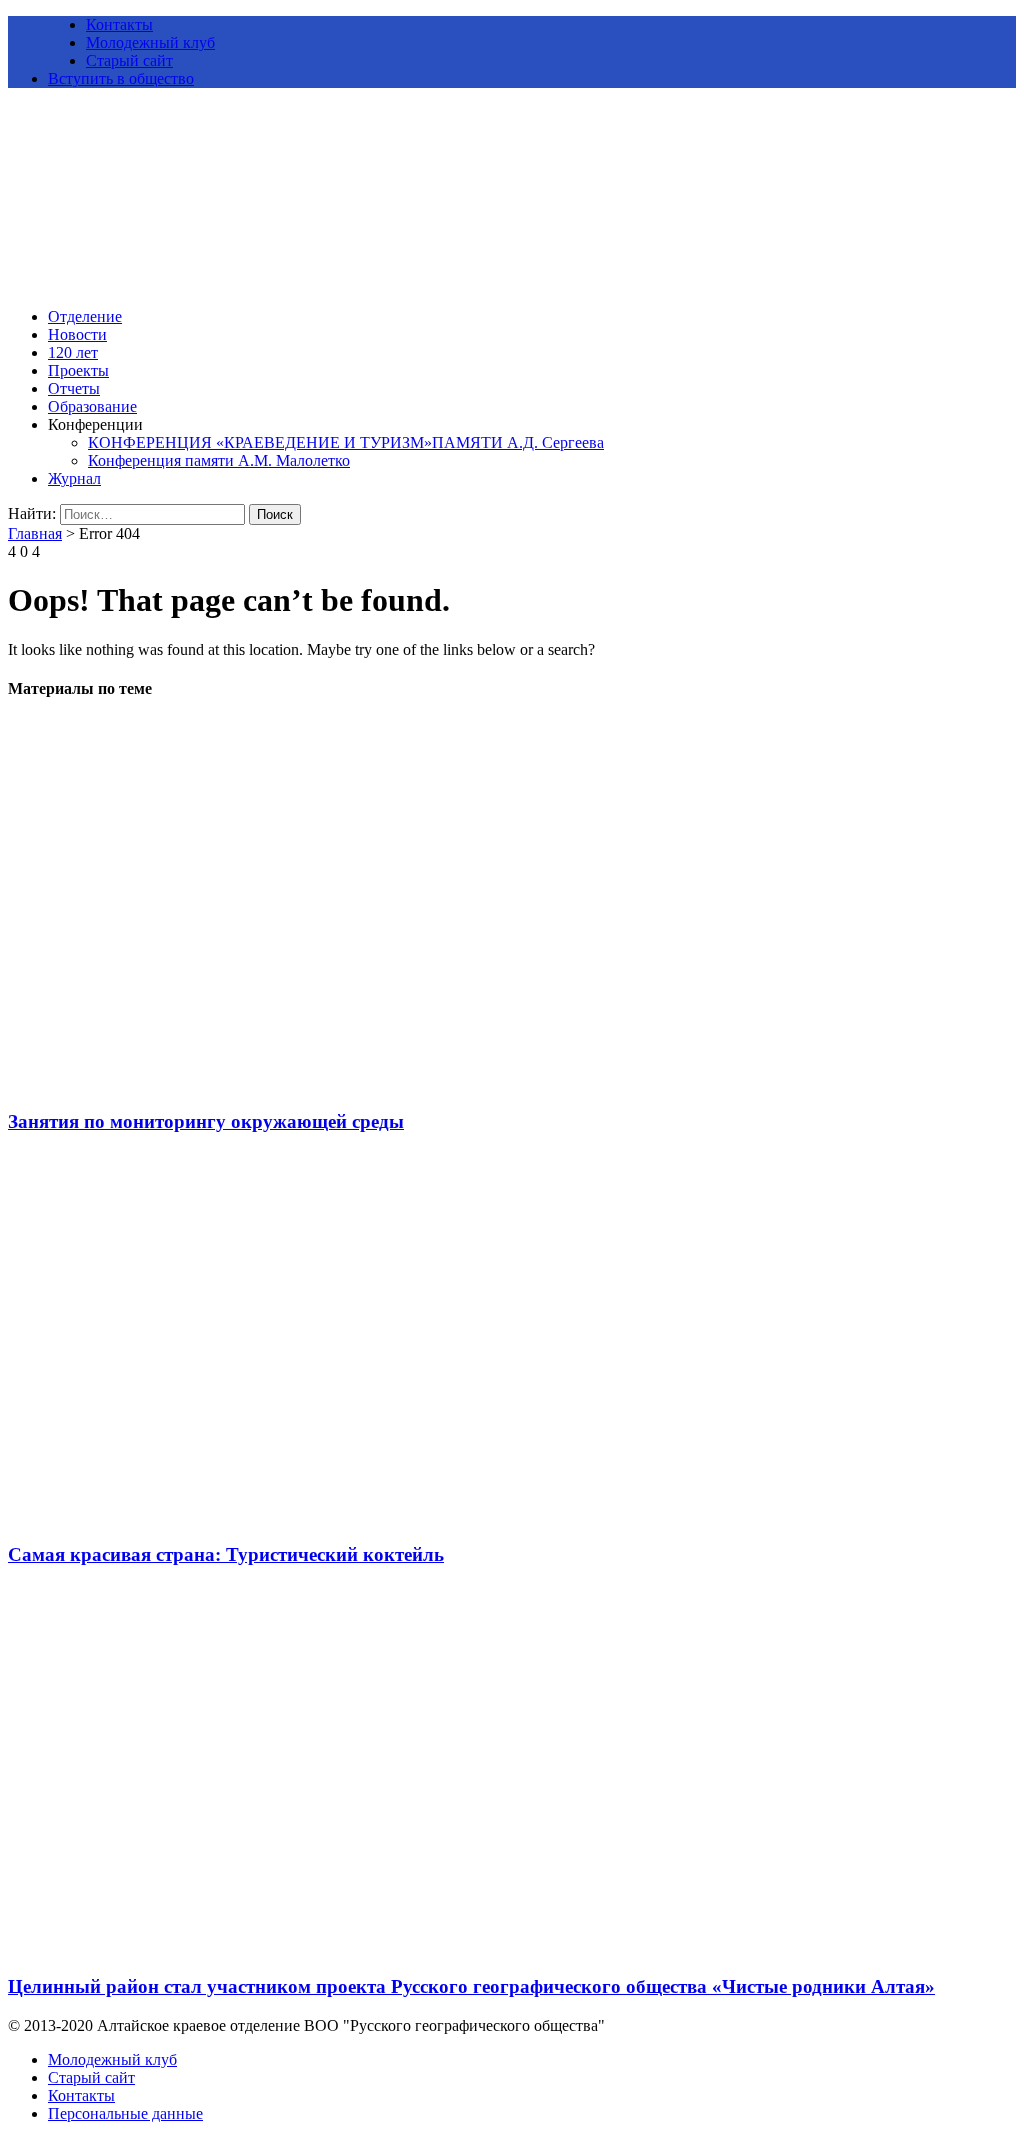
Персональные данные (125, 2113)
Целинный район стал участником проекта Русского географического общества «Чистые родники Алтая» (471, 1986)
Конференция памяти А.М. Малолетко (219, 460)
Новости (77, 334)
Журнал (74, 478)
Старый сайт (129, 60)
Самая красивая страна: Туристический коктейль (226, 1554)
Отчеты (74, 388)
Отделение (85, 316)
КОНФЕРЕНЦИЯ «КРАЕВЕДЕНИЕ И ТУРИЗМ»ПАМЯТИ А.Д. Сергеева (346, 442)
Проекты (78, 370)
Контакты (119, 24)
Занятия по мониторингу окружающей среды (206, 1121)
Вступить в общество (121, 78)
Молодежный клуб (150, 42)
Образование (92, 406)
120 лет (73, 352)
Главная (35, 533)
